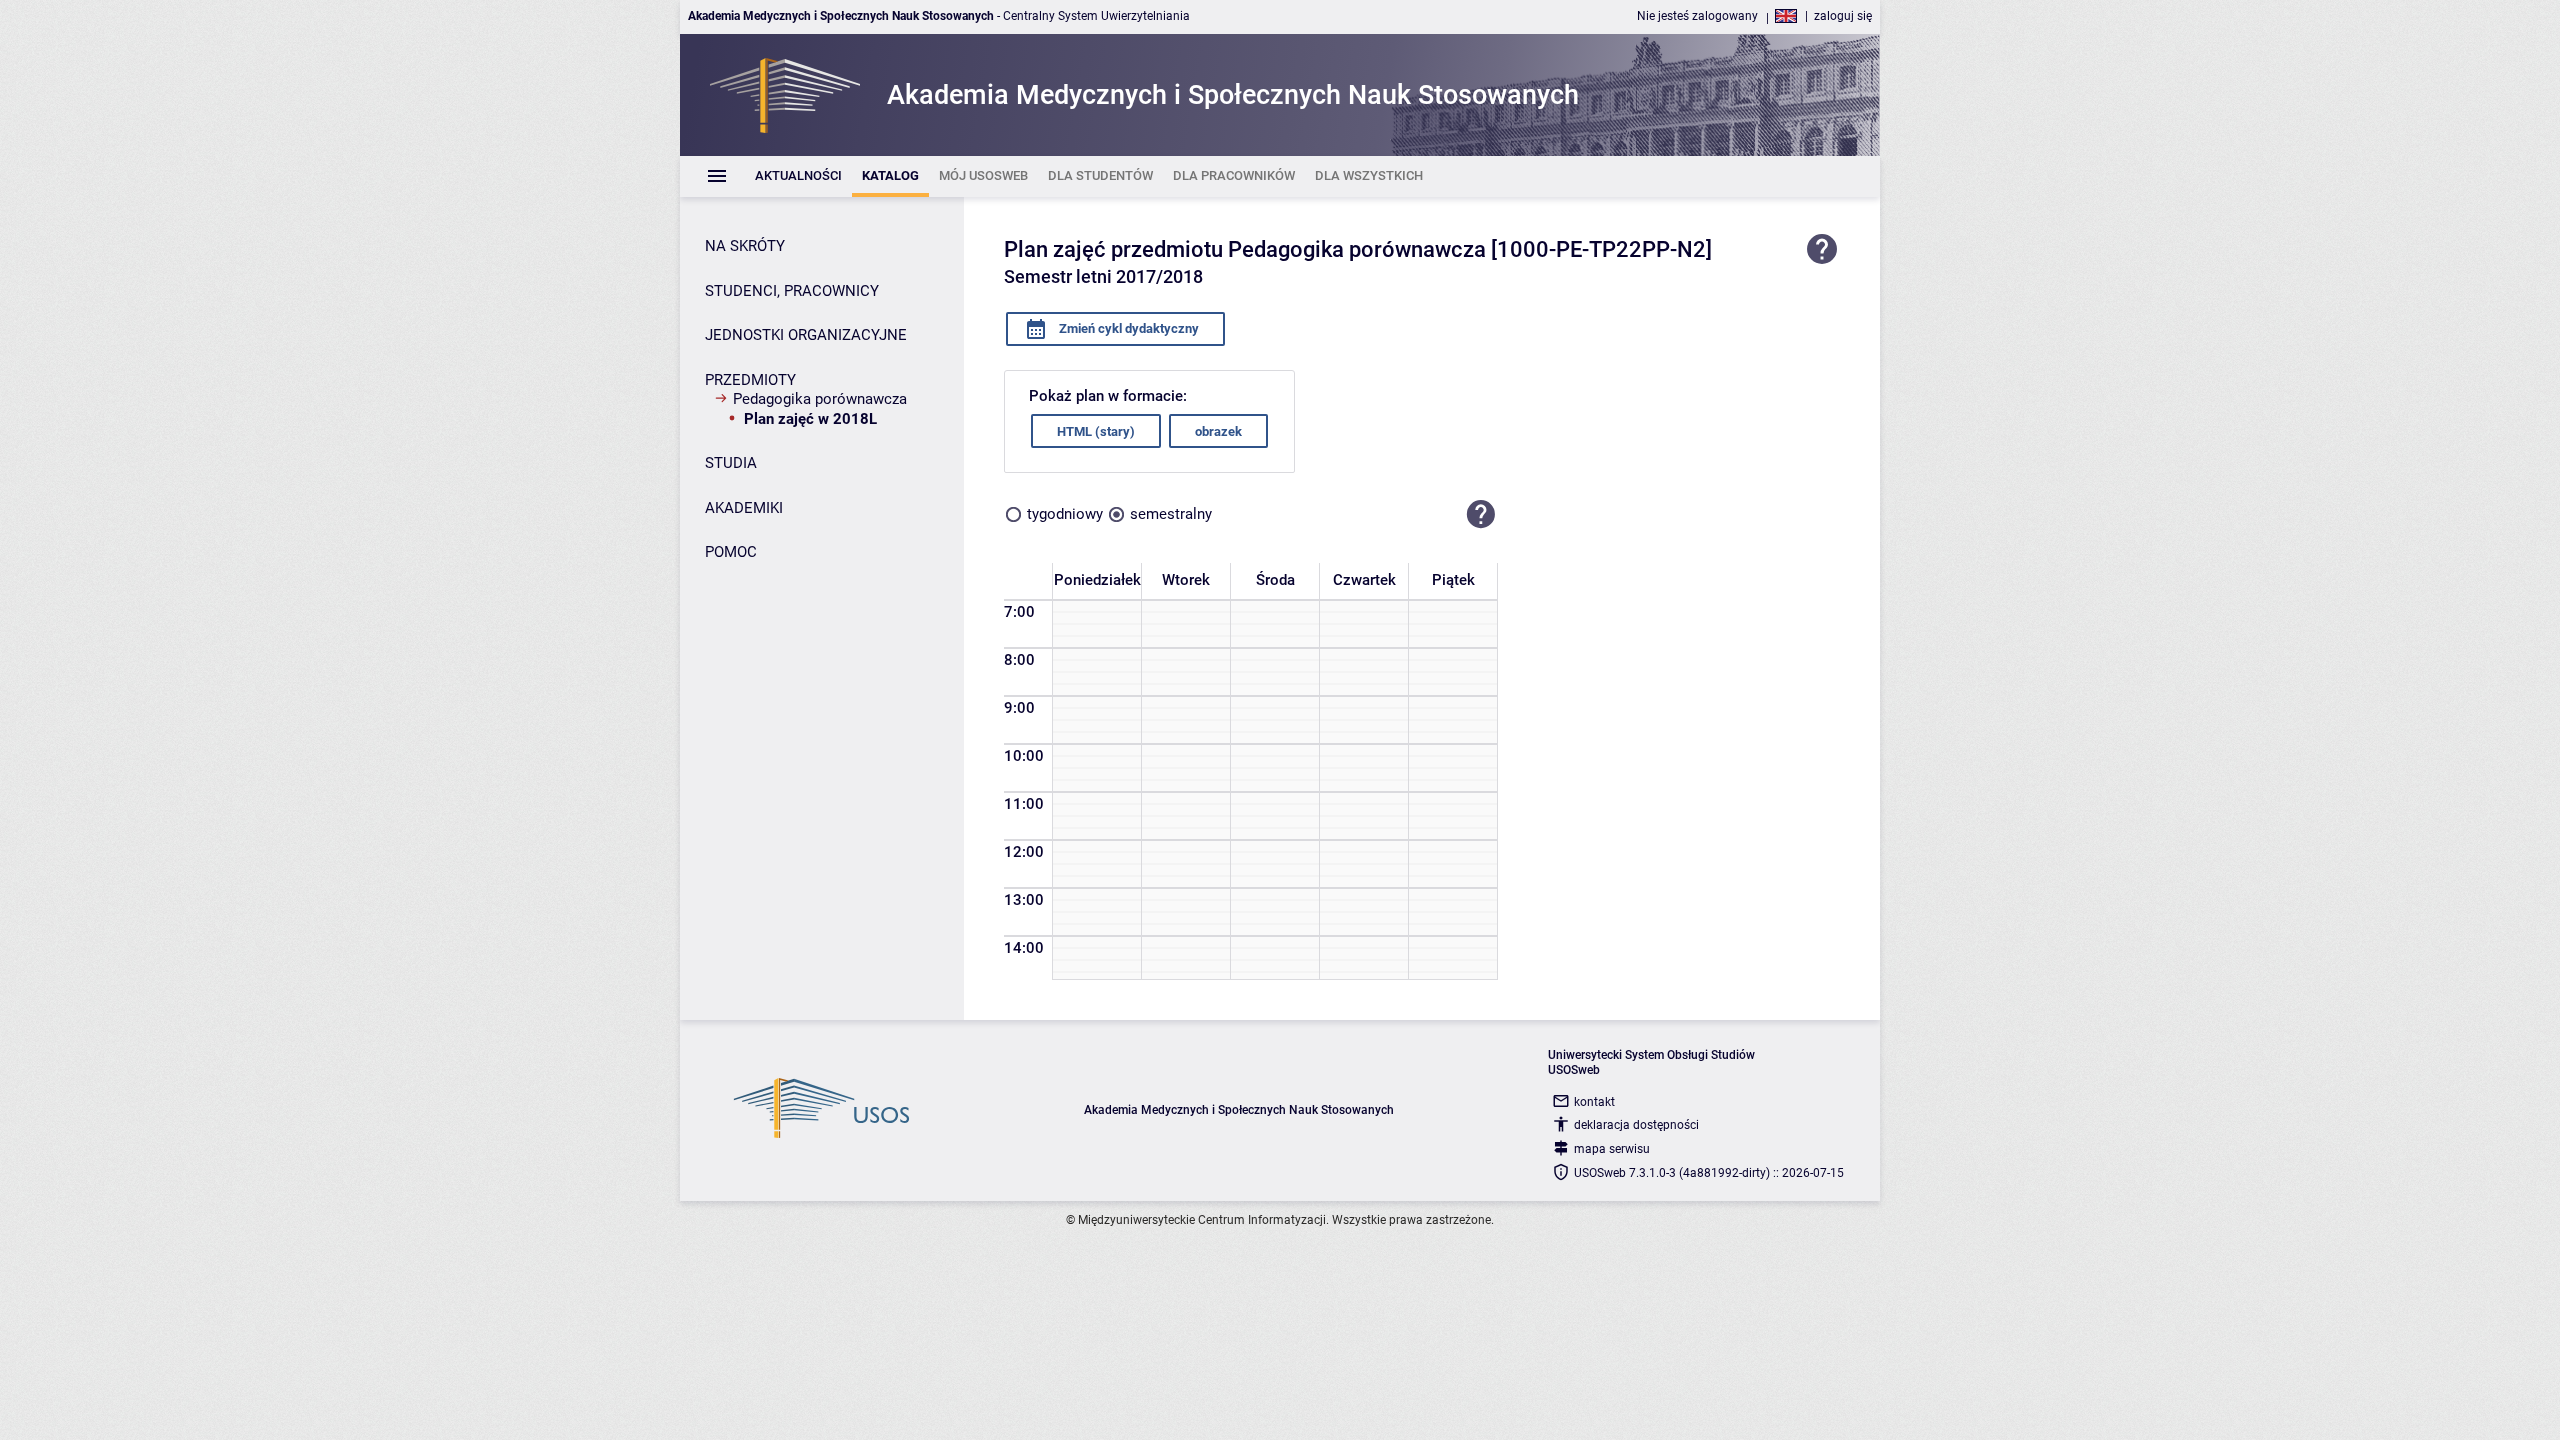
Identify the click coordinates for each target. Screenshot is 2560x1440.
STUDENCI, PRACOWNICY (792, 291)
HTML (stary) (1096, 431)
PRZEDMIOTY (750, 380)
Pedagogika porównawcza (820, 399)
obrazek (1218, 431)
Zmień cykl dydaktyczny (1127, 328)
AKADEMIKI (744, 508)
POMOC (731, 552)
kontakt (1594, 1102)
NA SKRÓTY (745, 246)
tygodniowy (1065, 514)
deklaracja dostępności (1636, 1125)
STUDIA (731, 463)
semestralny (1171, 514)
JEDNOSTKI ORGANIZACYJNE (806, 335)
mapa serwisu (1612, 1149)
